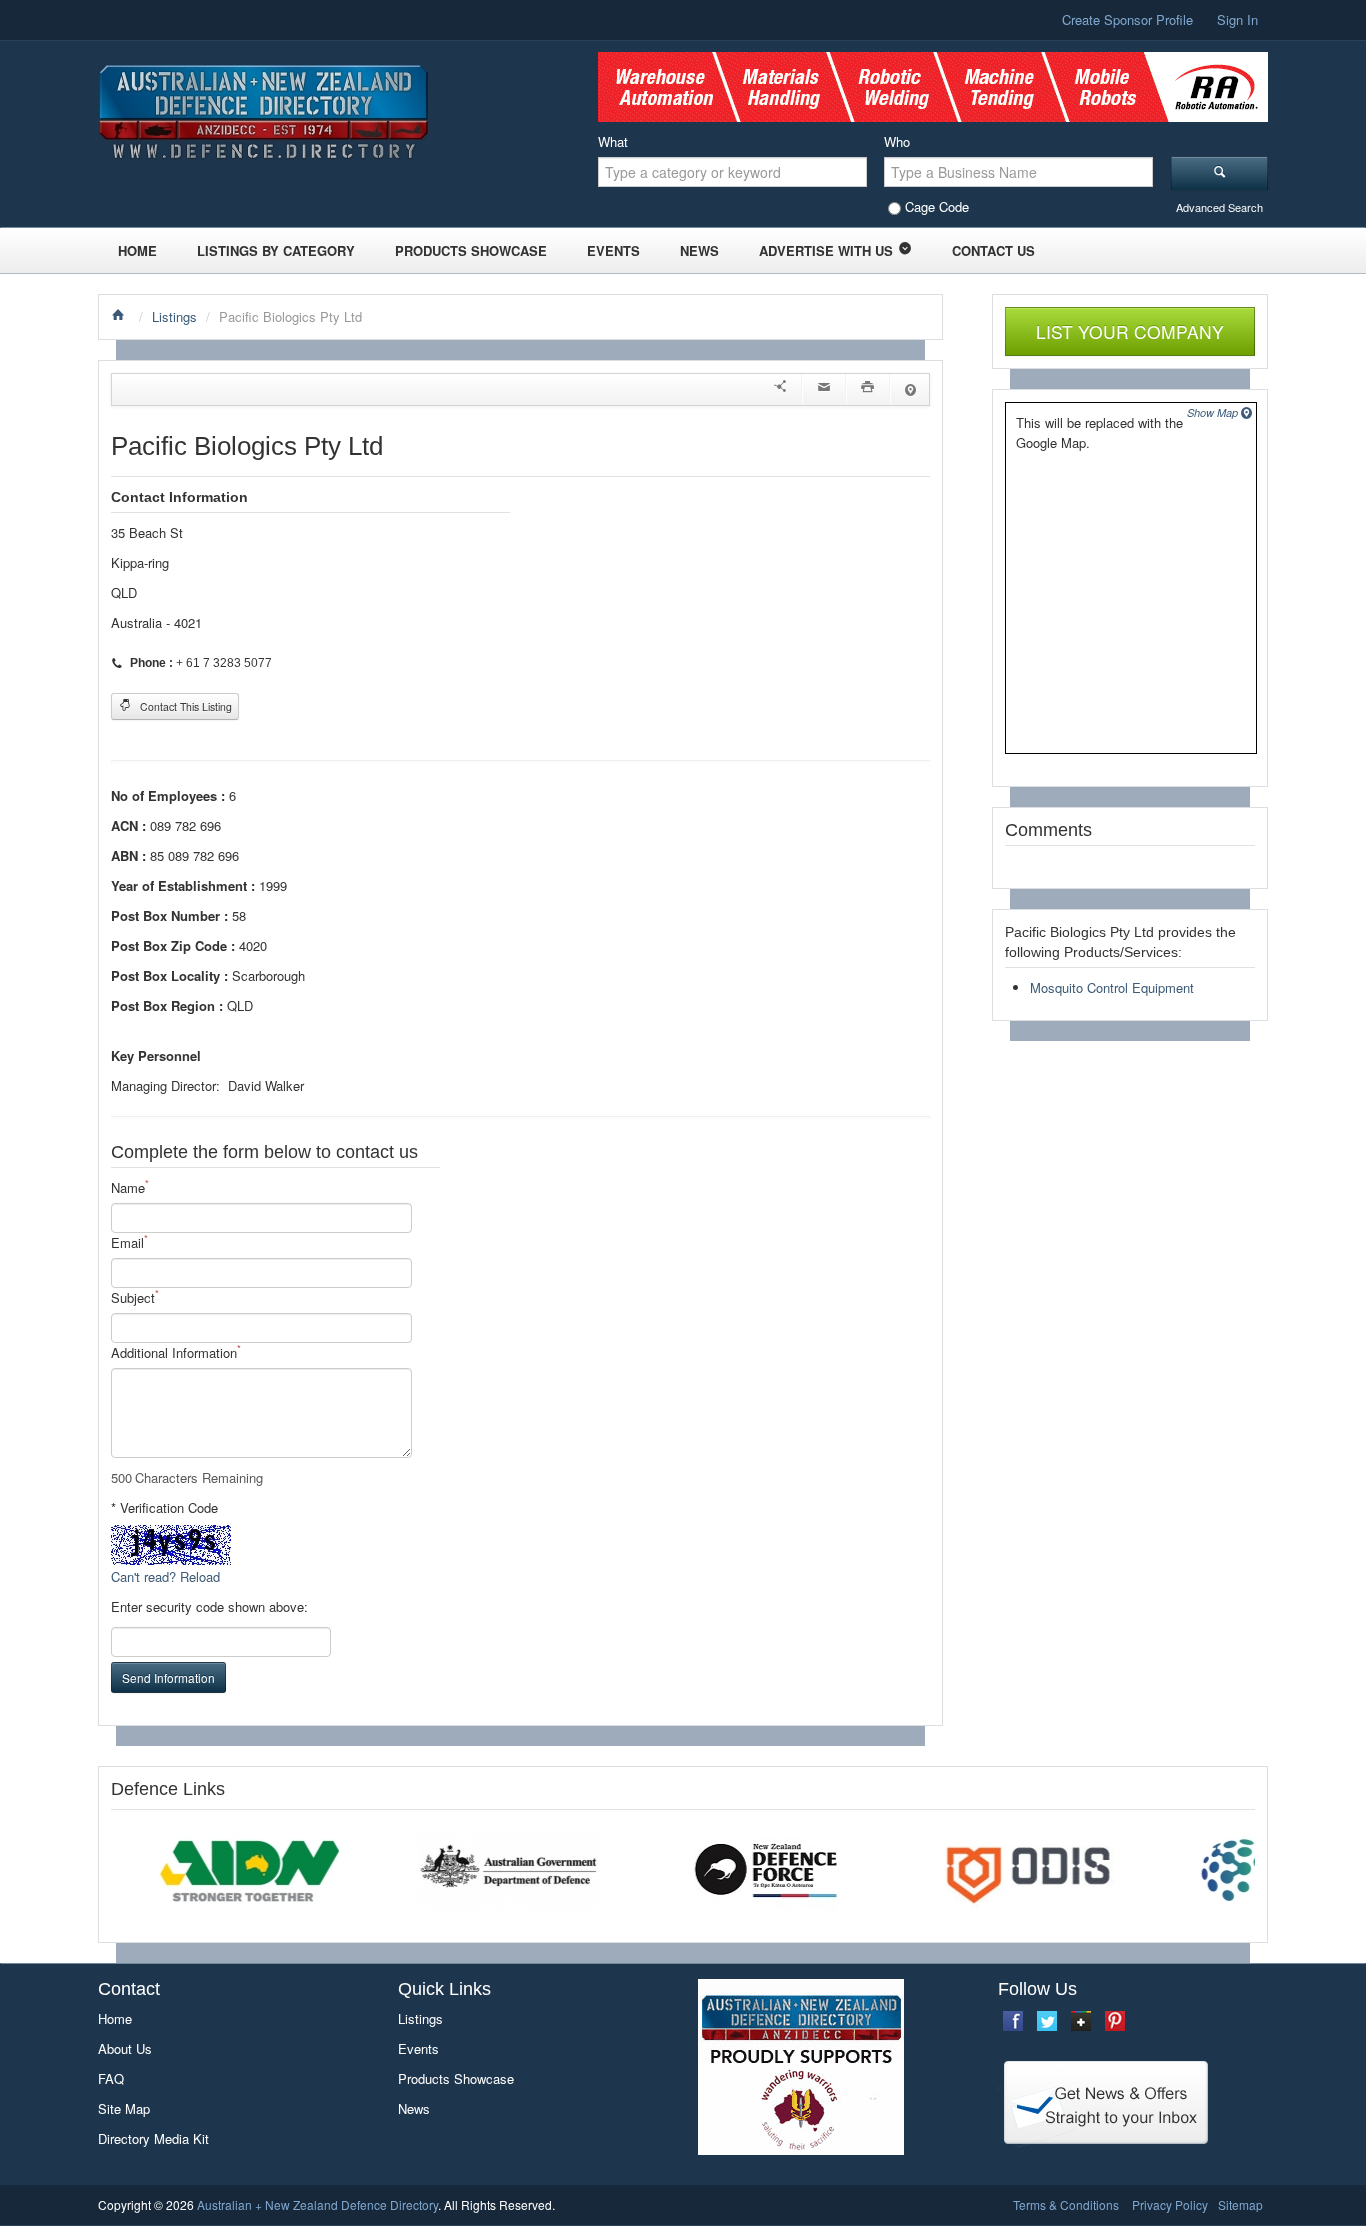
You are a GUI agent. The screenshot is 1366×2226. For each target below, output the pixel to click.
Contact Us (993, 250)
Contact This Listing (184, 706)
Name (130, 1187)
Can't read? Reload (165, 1576)
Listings (174, 316)
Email (129, 1242)
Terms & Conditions (1066, 2204)
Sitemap (1240, 2204)
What (613, 141)
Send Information (168, 1677)
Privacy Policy (1170, 2204)
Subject (135, 1297)
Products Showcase (471, 250)
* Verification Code (164, 1507)
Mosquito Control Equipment (1112, 987)
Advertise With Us (826, 250)
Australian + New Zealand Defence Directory (317, 2204)
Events (613, 250)
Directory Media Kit (153, 2138)
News (699, 250)
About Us (125, 2048)
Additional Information (176, 1352)
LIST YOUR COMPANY (1130, 331)
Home (137, 250)
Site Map (124, 2108)
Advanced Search (1219, 207)
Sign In (1237, 19)
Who (897, 141)
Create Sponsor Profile (1127, 19)
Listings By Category (276, 250)
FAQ (111, 2078)
